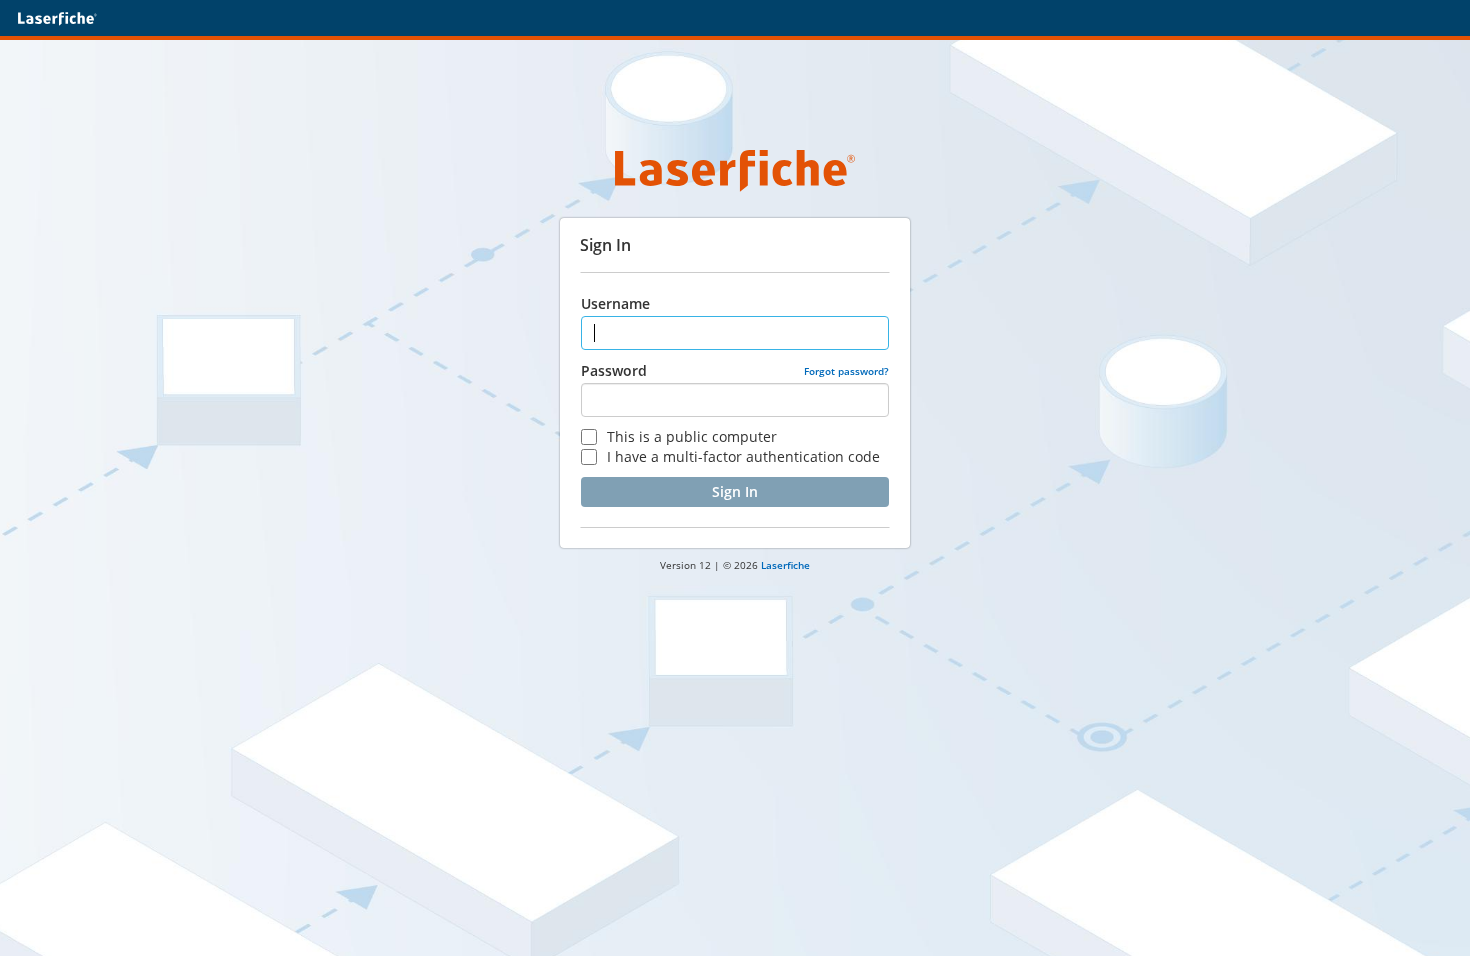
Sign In (735, 491)
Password (614, 370)
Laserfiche (785, 565)
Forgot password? (846, 371)
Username (615, 303)
